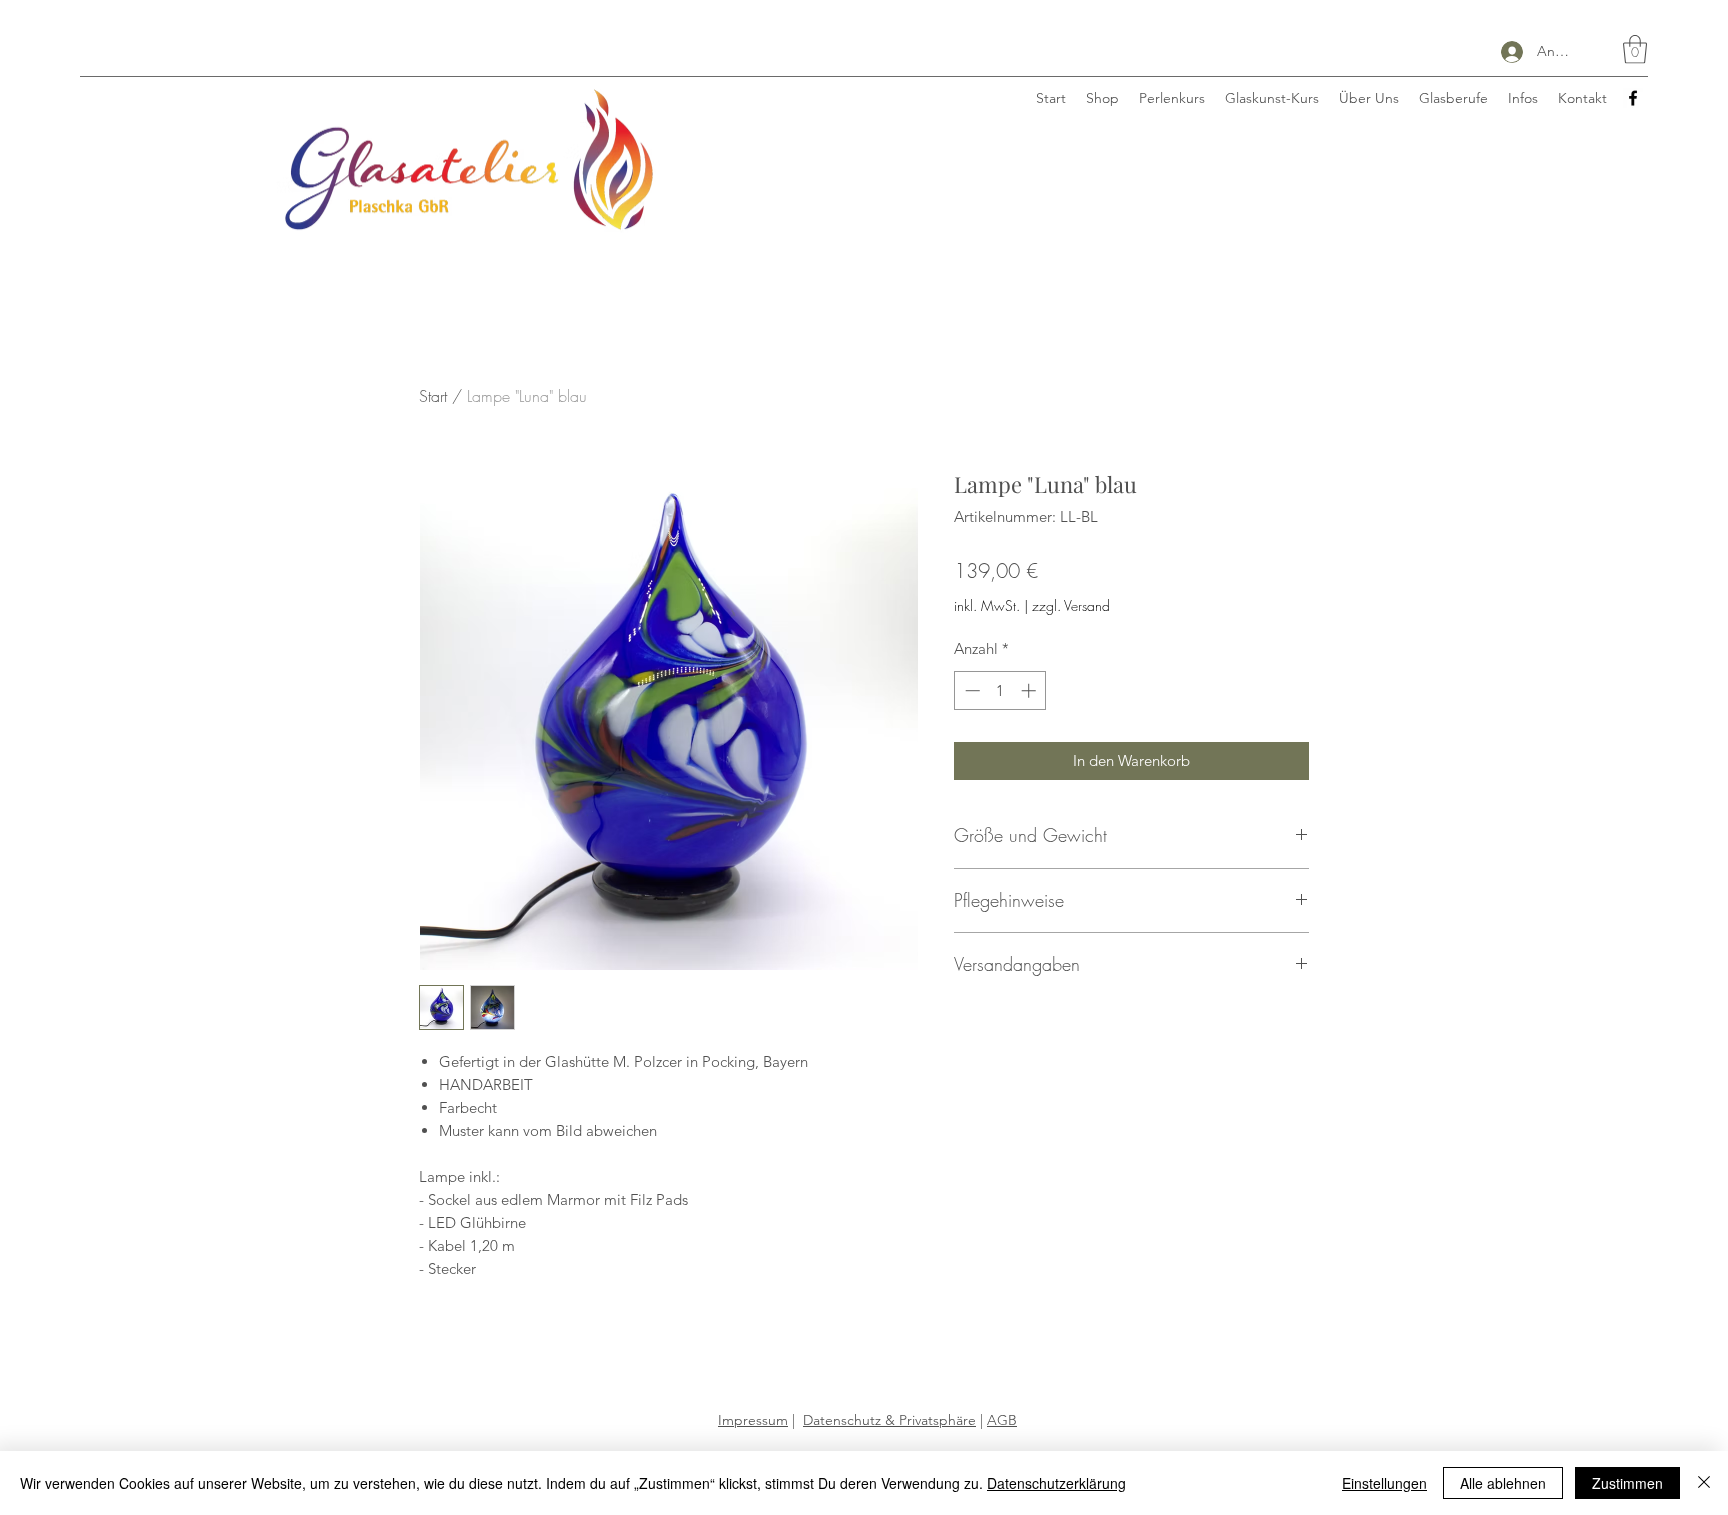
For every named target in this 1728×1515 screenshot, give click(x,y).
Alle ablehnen (1503, 1483)
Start (433, 396)
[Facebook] (1633, 98)
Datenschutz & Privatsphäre (889, 1420)
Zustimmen (1627, 1483)
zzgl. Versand (1071, 605)
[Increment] (1030, 690)
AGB (1002, 1420)
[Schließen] (1704, 1483)
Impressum (753, 1420)
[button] (1635, 49)
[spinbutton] (1000, 690)
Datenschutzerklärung (1056, 1483)
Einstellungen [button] (1384, 1483)
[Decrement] (970, 690)
